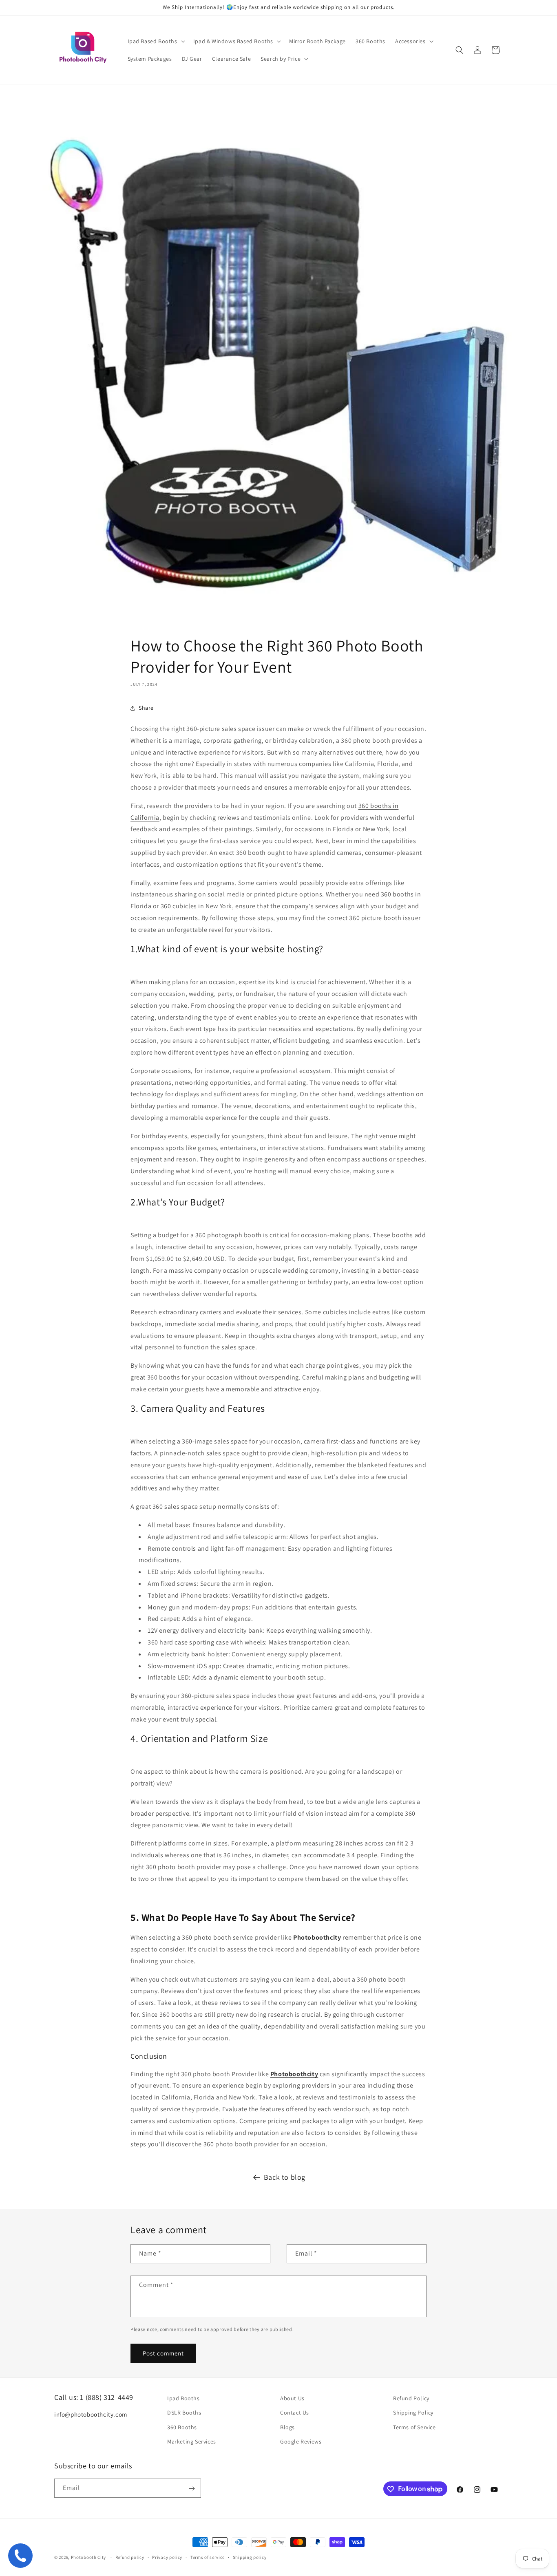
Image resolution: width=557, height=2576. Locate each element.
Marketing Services (192, 2441)
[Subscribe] (192, 2489)
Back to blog (285, 2177)
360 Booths (182, 2427)
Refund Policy (411, 2398)
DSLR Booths (184, 2413)
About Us (292, 2398)
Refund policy (130, 2557)
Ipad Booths (183, 2398)
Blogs (287, 2427)
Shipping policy (250, 2557)
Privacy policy (167, 2557)
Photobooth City (89, 2557)
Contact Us (295, 2413)
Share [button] (146, 708)
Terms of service (208, 2557)
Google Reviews (301, 2441)
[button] (156, 41)
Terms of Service (414, 2427)
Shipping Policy (413, 2413)
